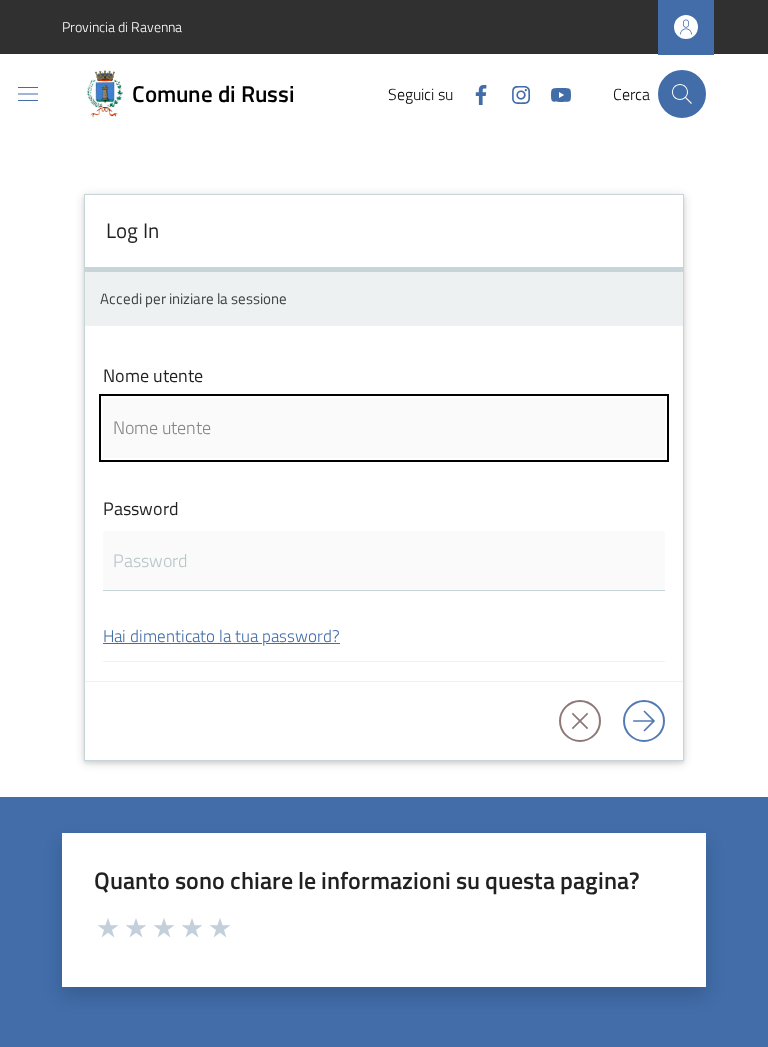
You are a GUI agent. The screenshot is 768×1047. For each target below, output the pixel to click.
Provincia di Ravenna (122, 26)
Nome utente (153, 375)
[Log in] (644, 721)
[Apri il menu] (28, 94)
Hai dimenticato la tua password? (221, 635)
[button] (682, 94)
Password (141, 508)
